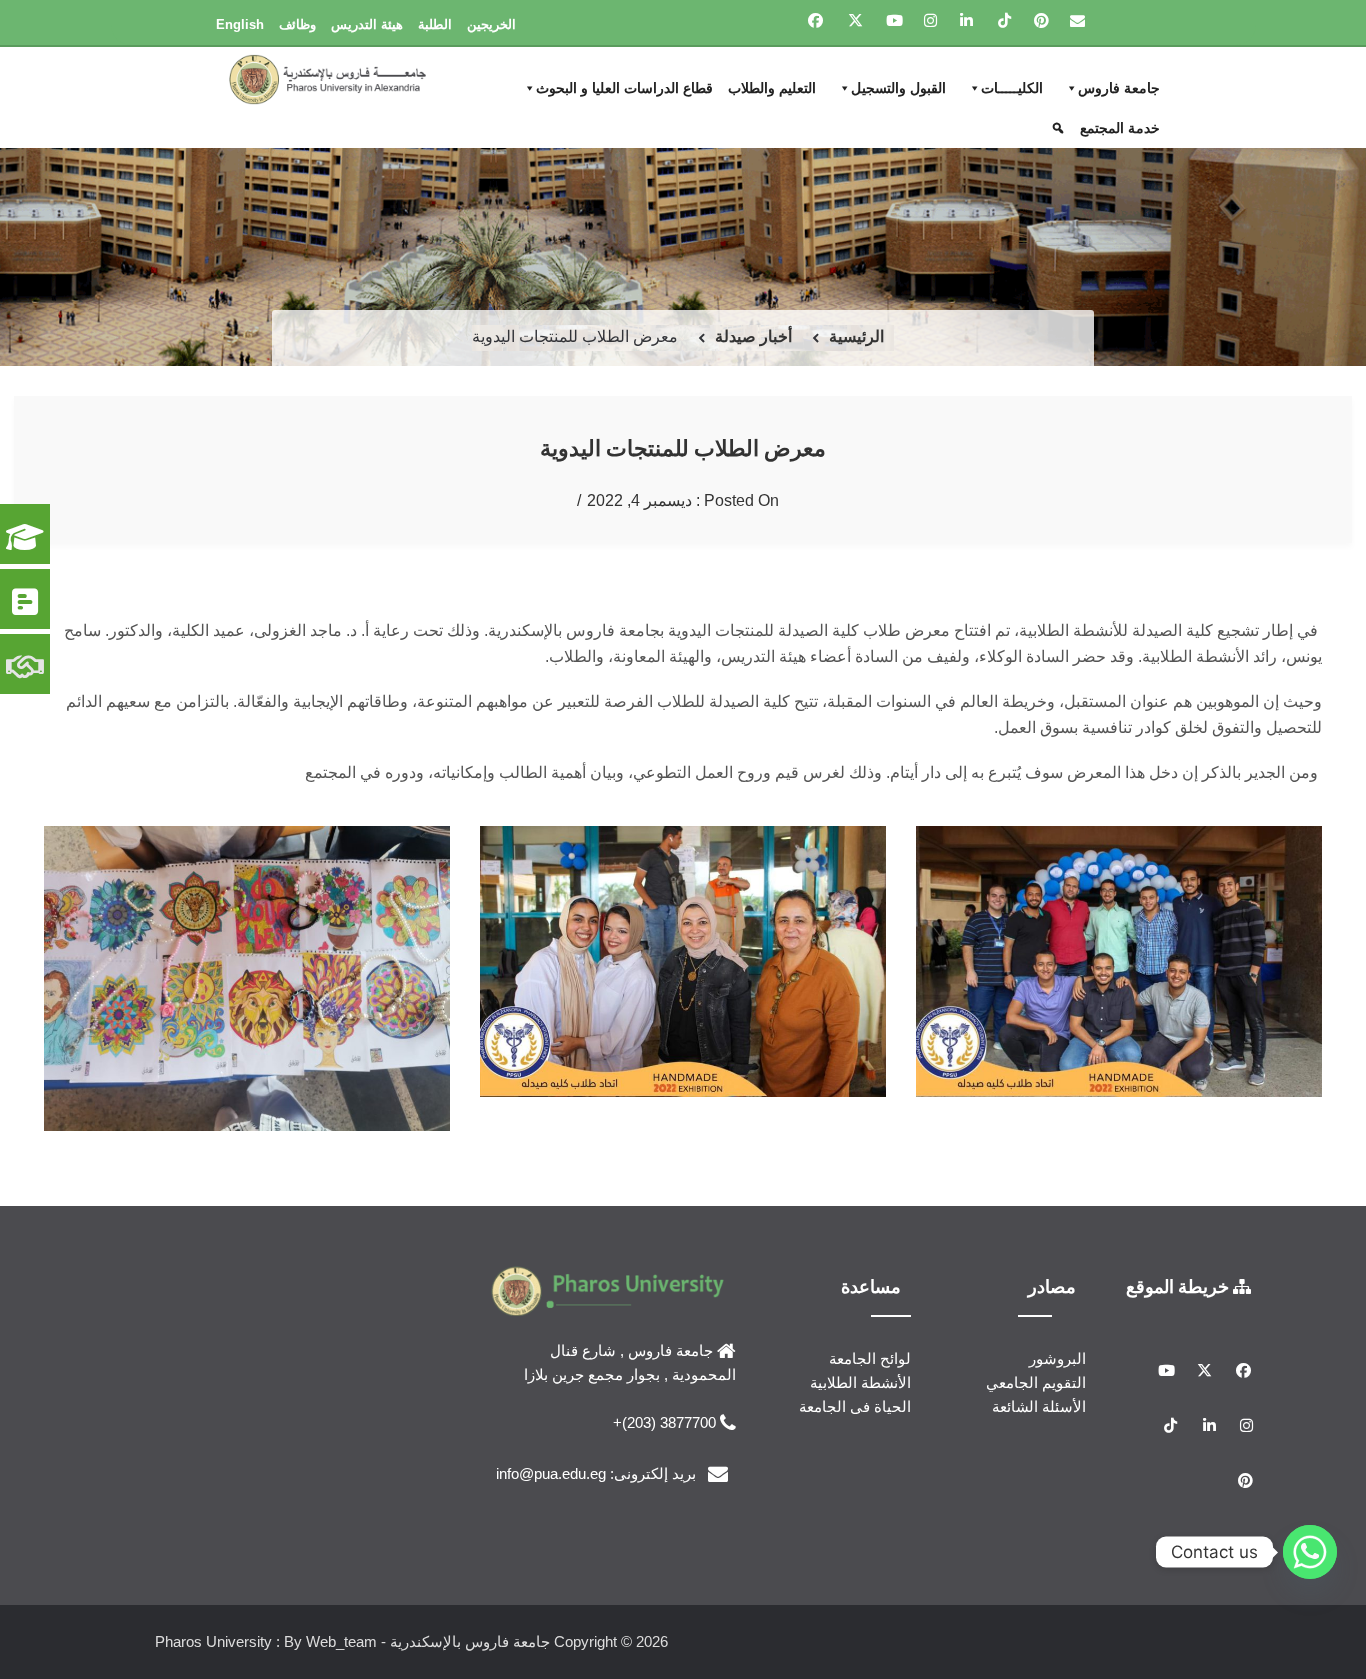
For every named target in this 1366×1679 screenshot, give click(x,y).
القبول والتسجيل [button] (898, 88)
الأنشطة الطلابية (860, 1382)
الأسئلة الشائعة (1039, 1406)
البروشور (1057, 1358)
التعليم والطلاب (772, 88)
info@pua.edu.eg (551, 1473)
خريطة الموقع (1179, 1286)
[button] (1060, 128)
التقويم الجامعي (1036, 1382)
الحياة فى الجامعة (855, 1406)
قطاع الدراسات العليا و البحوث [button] (624, 88)
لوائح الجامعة (870, 1358)
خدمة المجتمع (1120, 128)
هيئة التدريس (367, 24)
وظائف (297, 24)
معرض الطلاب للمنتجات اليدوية (683, 447)
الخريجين (491, 24)
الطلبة (435, 24)
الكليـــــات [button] (1012, 88)
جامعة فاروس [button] (1119, 88)
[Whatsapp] (1310, 1552)
